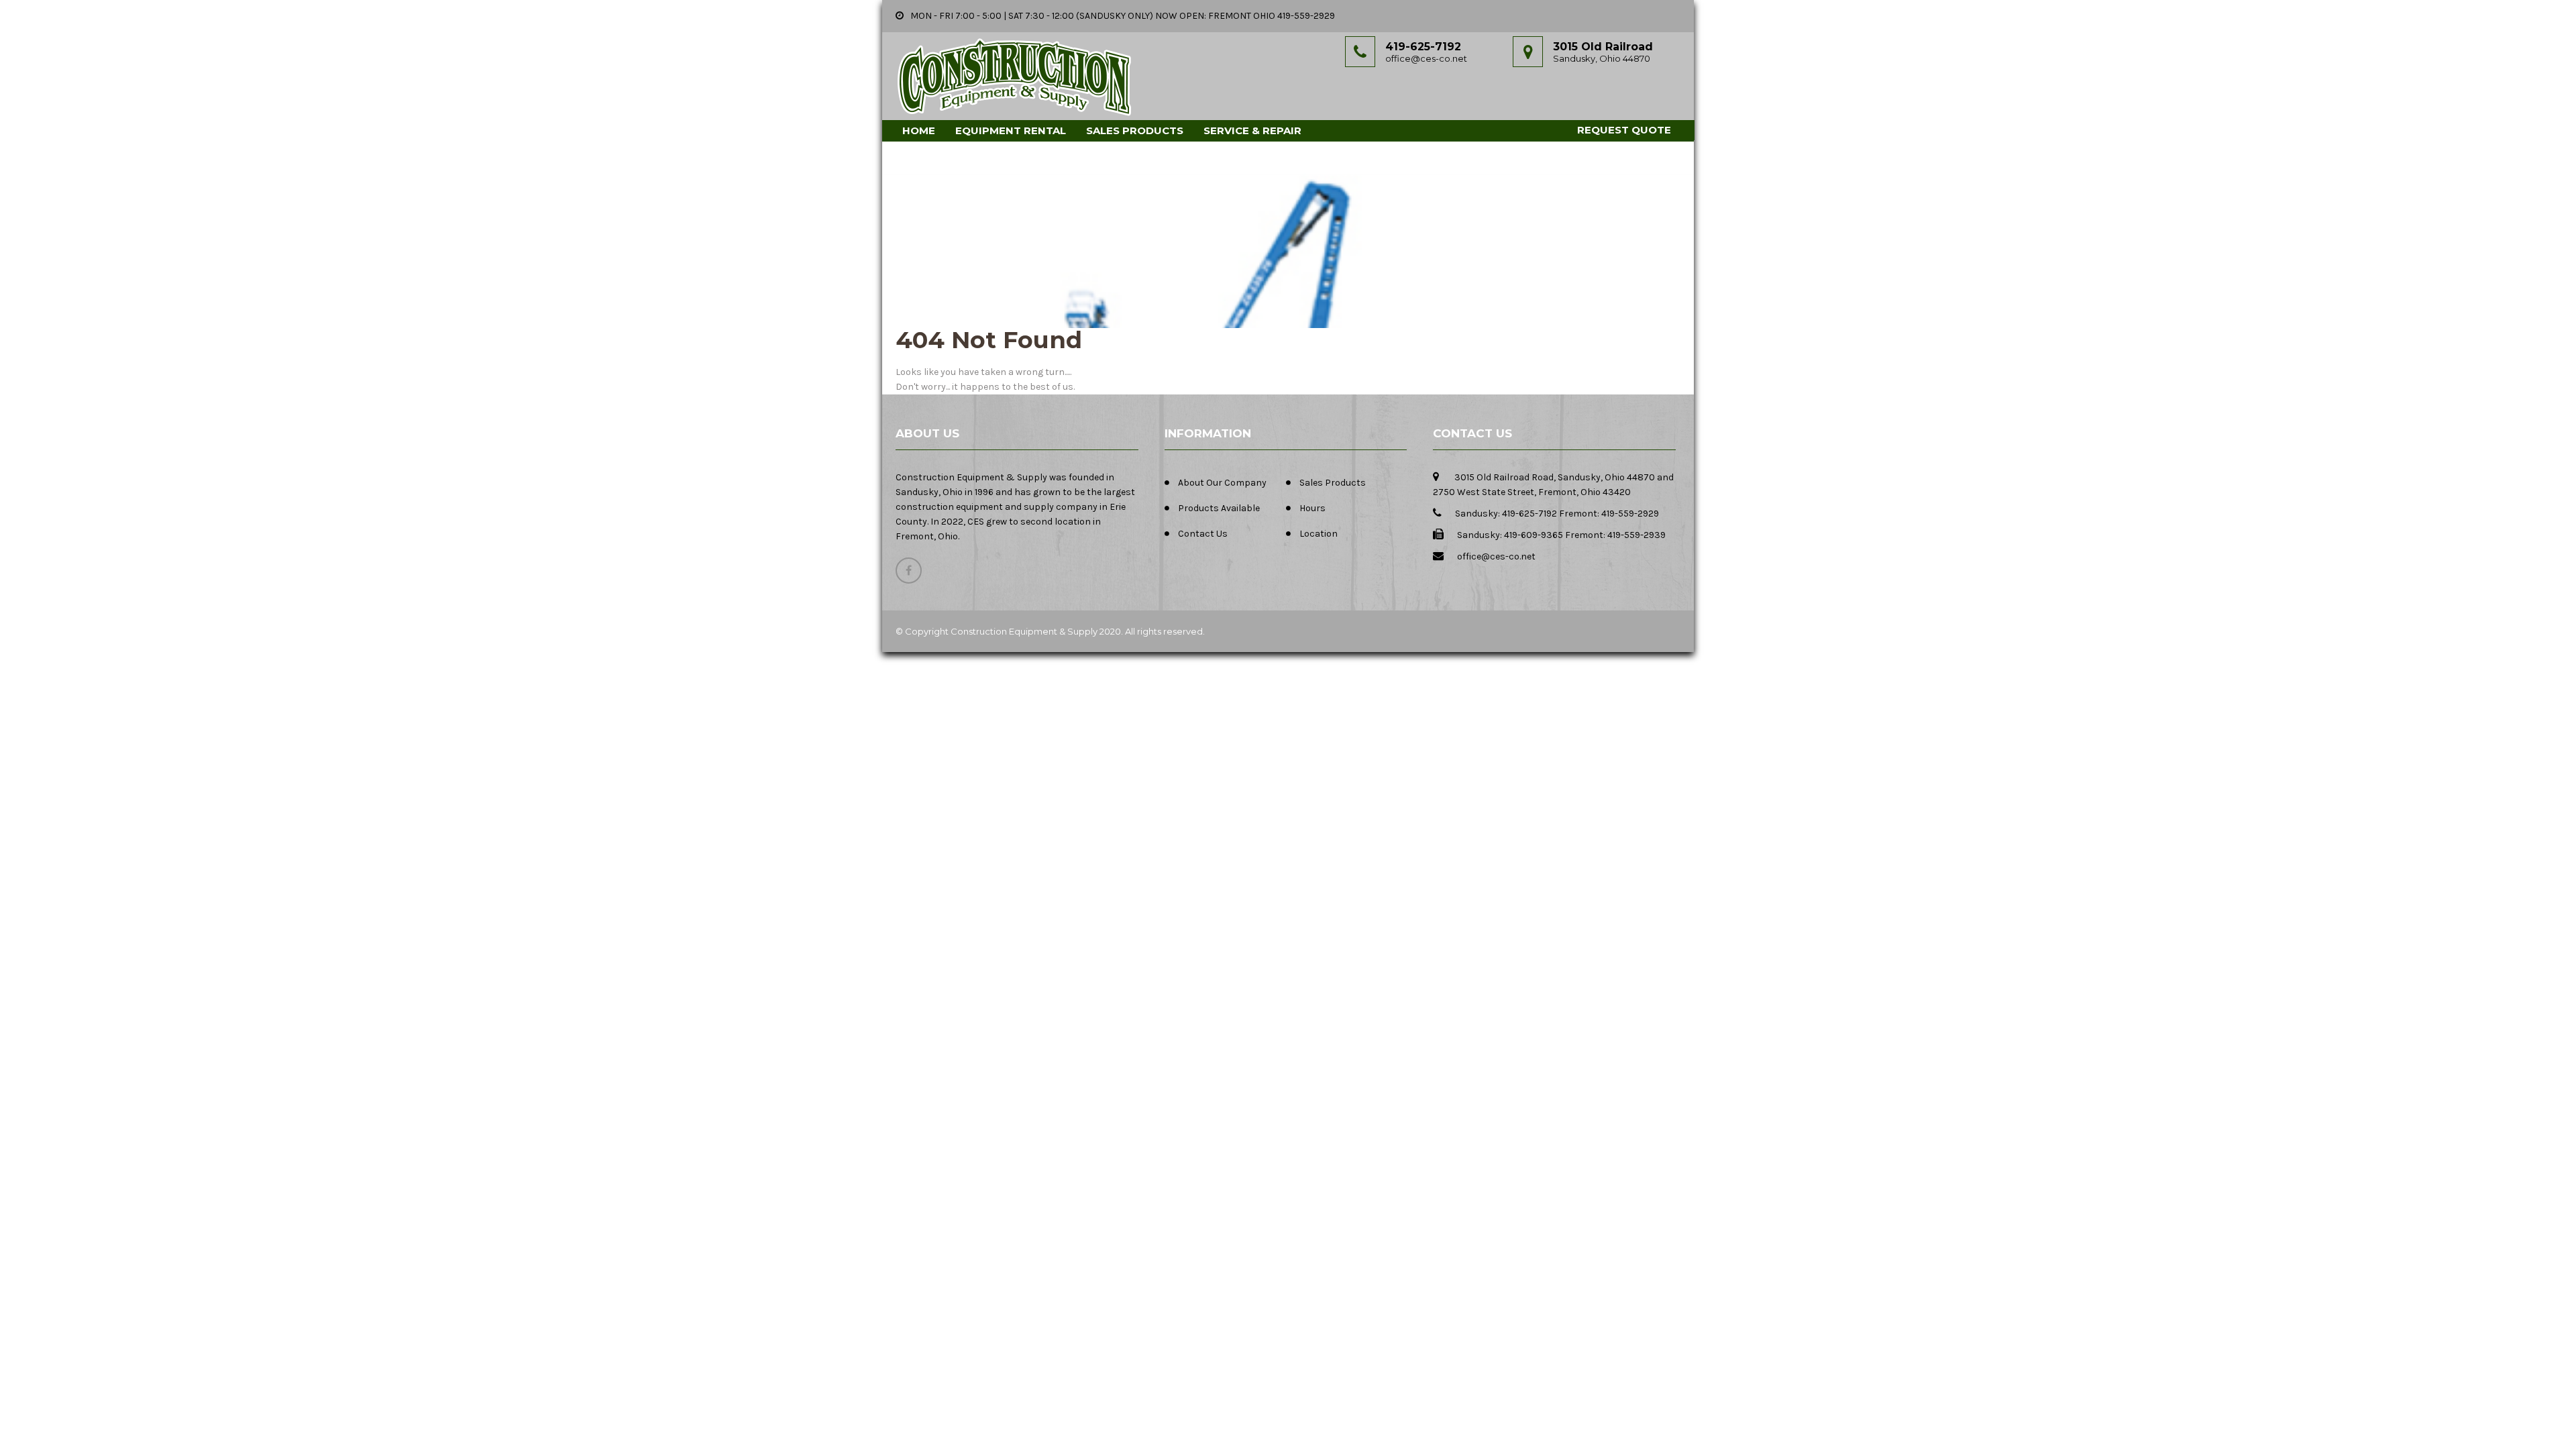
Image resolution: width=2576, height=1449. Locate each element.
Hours (1312, 508)
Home (919, 130)
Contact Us (1203, 534)
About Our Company (1222, 483)
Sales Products (1135, 130)
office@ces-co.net (1426, 58)
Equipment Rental (1011, 130)
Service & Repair (1252, 130)
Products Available (1219, 508)
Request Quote (1624, 130)
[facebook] (909, 571)
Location (1319, 534)
